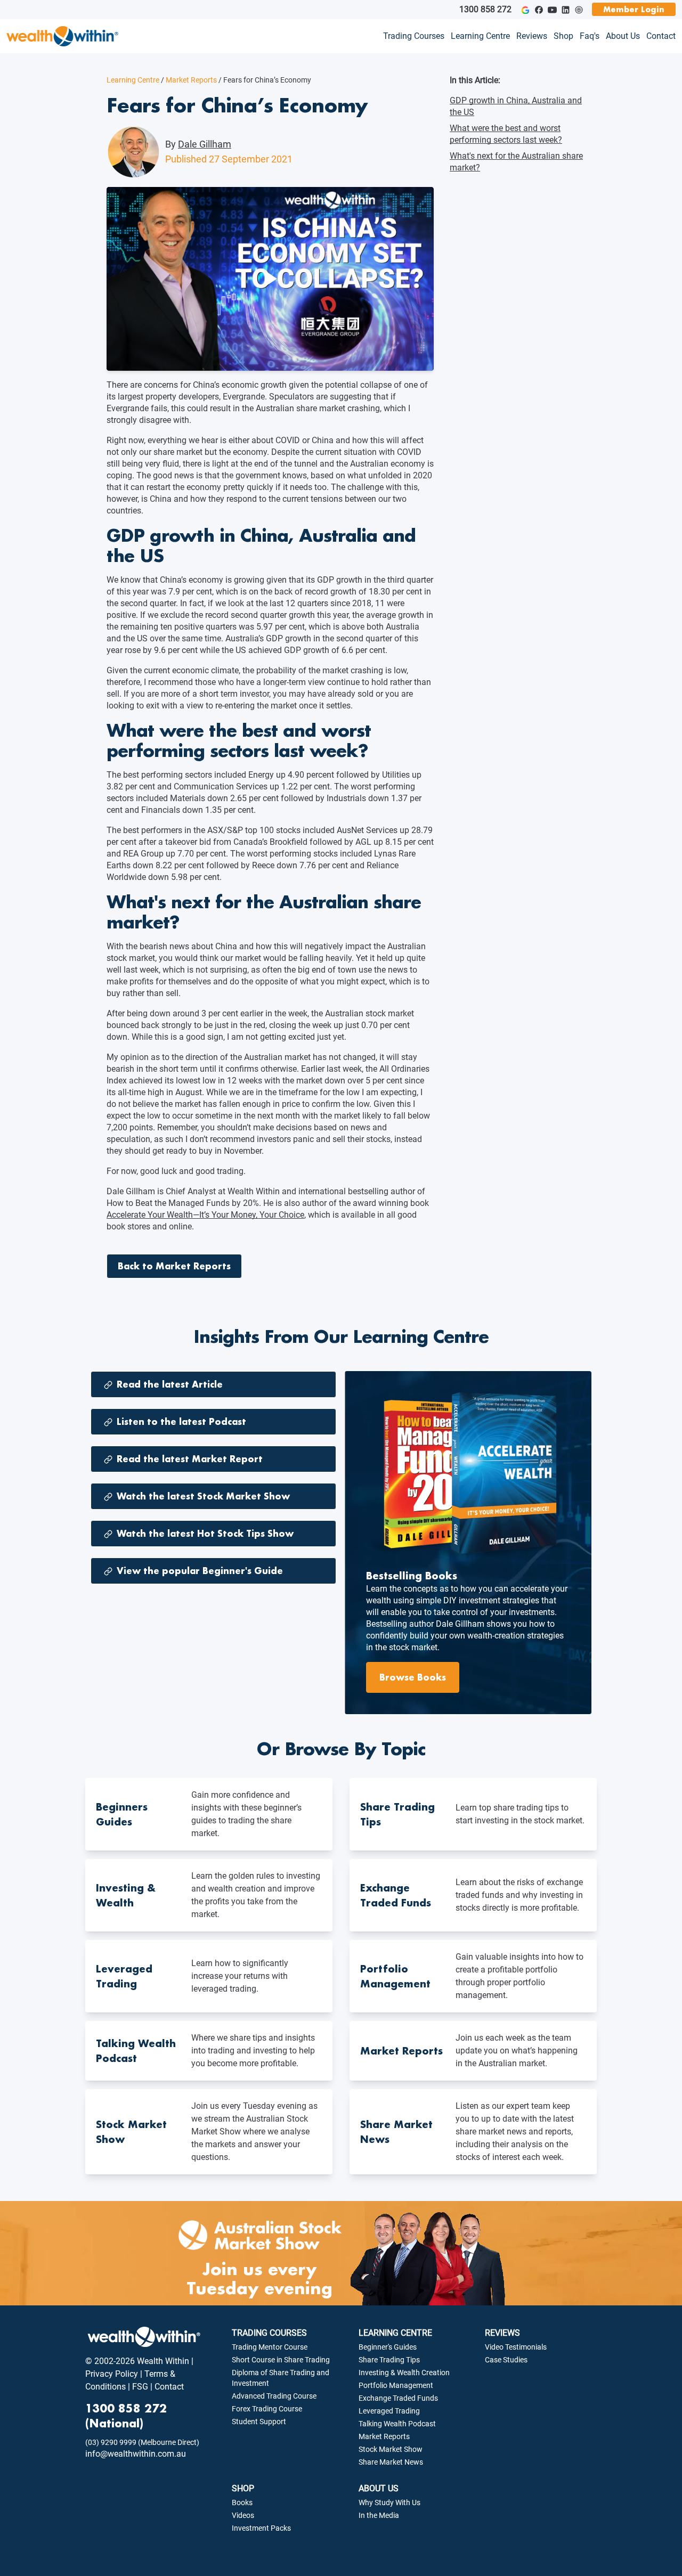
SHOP (243, 2488)
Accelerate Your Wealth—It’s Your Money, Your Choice (205, 1215)
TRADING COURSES (269, 2333)
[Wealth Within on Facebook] (539, 10)
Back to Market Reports (174, 1266)
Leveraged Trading (389, 2411)
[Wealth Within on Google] (525, 10)
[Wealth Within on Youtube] (552, 10)
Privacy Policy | (114, 2374)
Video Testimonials (516, 2347)
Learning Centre (480, 36)
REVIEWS (502, 2333)
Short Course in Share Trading (281, 2360)
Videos (243, 2515)
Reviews (532, 36)
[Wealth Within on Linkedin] (566, 10)
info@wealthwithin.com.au (136, 2454)
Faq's (590, 36)
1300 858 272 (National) (126, 2416)
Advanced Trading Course (274, 2396)
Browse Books (413, 1677)
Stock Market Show (391, 2449)
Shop (563, 36)
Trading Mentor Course (270, 2347)
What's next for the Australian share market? (516, 162)
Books (242, 2502)
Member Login (634, 9)
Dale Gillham (205, 144)
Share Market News (391, 2462)
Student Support (259, 2422)
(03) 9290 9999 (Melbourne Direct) (142, 2442)
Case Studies (506, 2360)
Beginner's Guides (388, 2347)
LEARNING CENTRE (395, 2333)
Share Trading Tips (389, 2360)
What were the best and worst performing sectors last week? (506, 134)
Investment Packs (261, 2528)
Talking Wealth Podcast (397, 2424)
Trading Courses (414, 36)
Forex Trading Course (267, 2409)
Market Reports (189, 80)
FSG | (141, 2387)
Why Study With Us (389, 2502)
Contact (661, 36)
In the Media (379, 2515)
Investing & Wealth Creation (404, 2373)
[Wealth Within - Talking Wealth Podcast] (579, 10)
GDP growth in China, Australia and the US (516, 106)
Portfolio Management (396, 2385)
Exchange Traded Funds (398, 2398)
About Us (623, 36)
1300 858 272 (485, 9)
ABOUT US (379, 2488)
